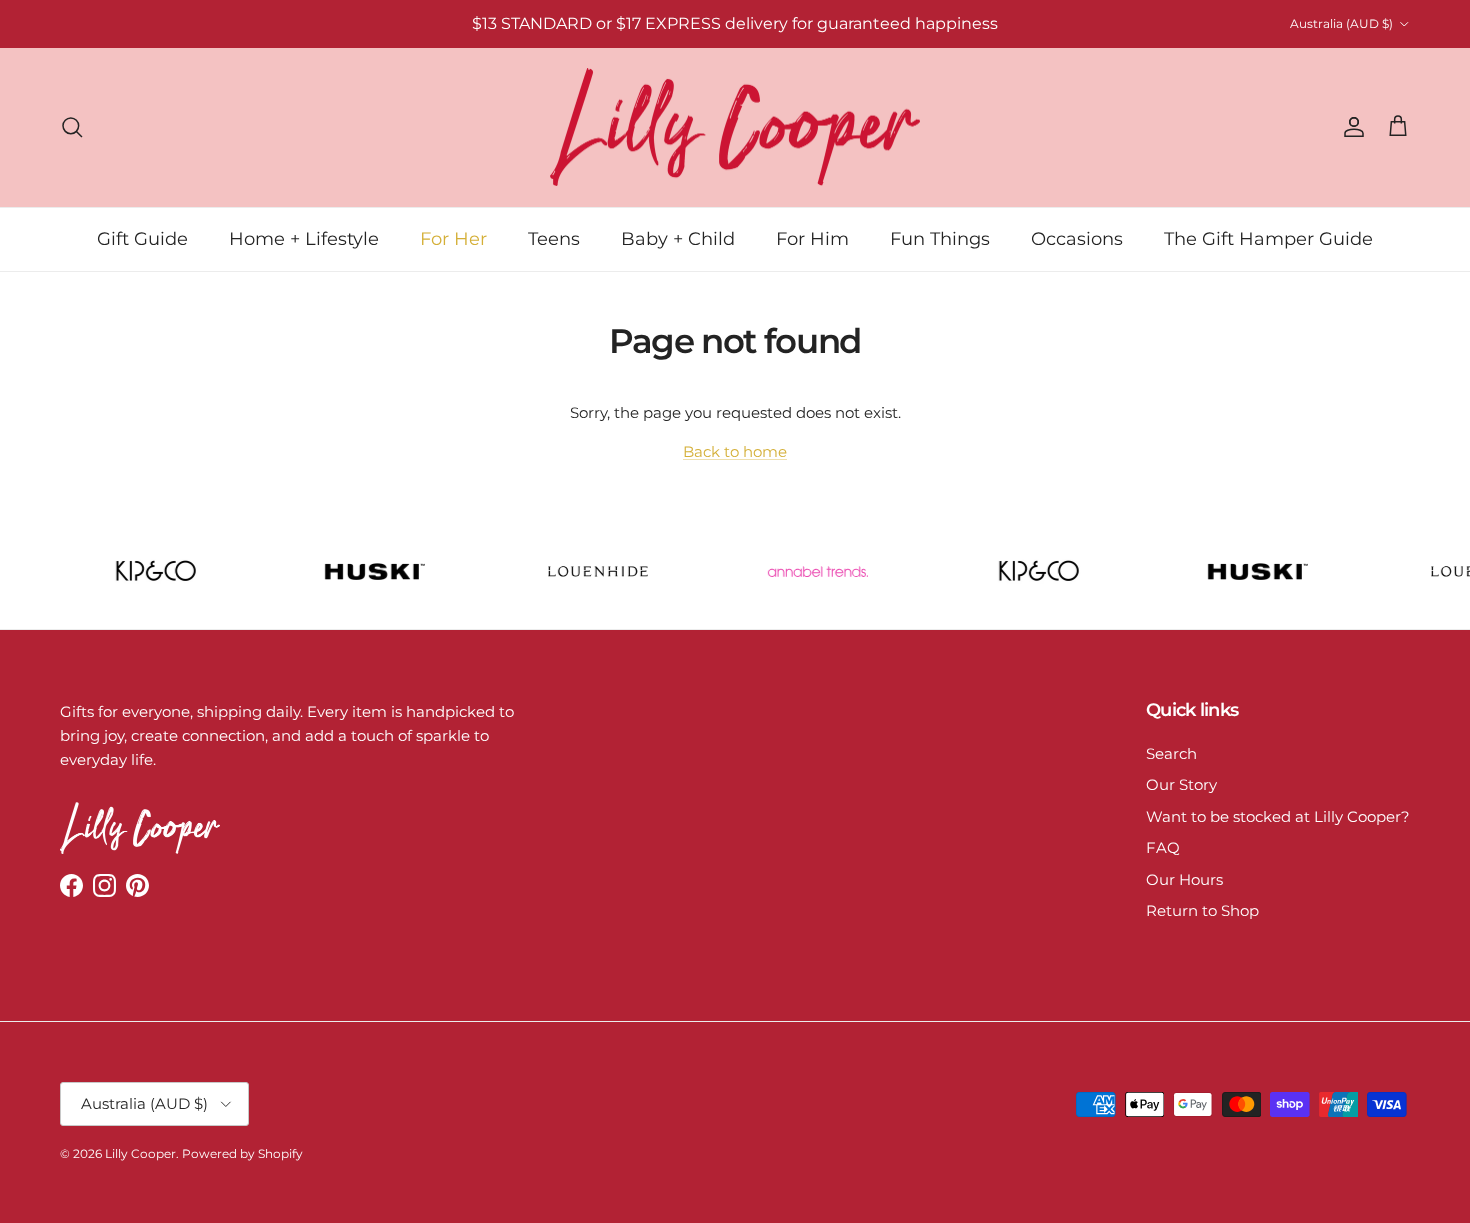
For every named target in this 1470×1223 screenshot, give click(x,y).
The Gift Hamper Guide (1268, 238)
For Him (812, 238)
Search (1171, 753)
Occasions (1077, 238)
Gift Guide (142, 238)
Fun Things (940, 238)
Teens (554, 238)
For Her (453, 238)
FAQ (1163, 847)
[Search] (72, 127)
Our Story (1181, 784)
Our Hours (1184, 879)
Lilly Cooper (140, 1153)
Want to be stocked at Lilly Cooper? (1278, 816)
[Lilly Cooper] (735, 127)
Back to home (735, 451)
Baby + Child (678, 238)
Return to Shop (1202, 910)
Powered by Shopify (242, 1153)
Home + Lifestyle (304, 238)
